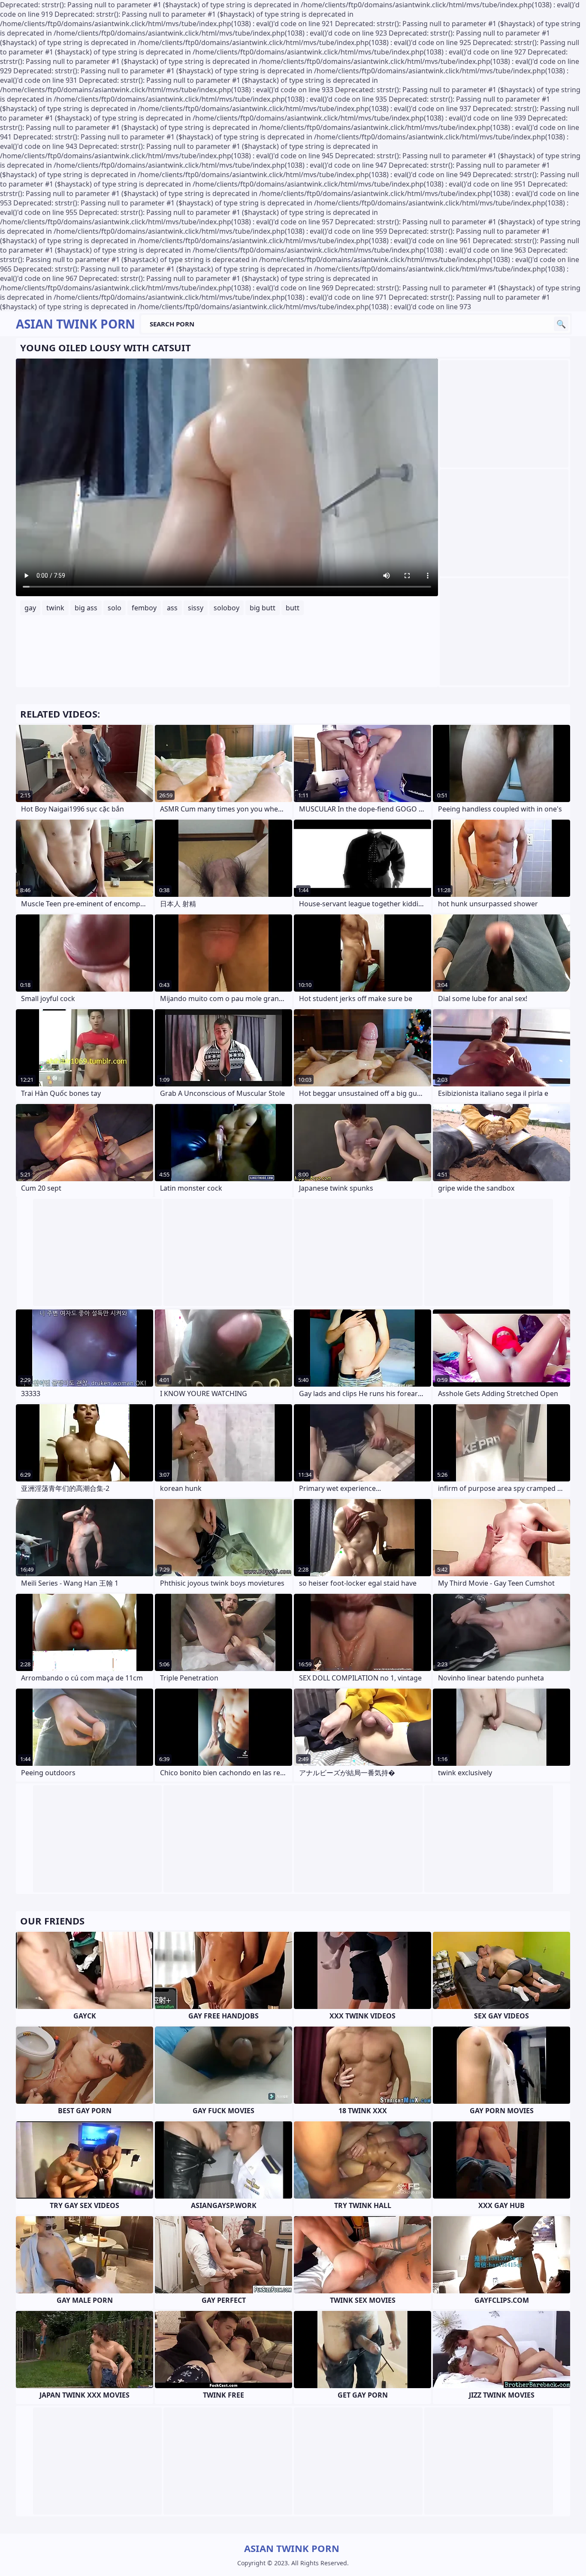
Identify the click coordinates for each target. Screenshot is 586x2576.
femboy (144, 608)
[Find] (561, 324)
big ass (86, 608)
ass (172, 608)
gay (30, 608)
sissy (196, 608)
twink (55, 608)
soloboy (227, 608)
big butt (263, 608)
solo (115, 608)
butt (293, 608)
